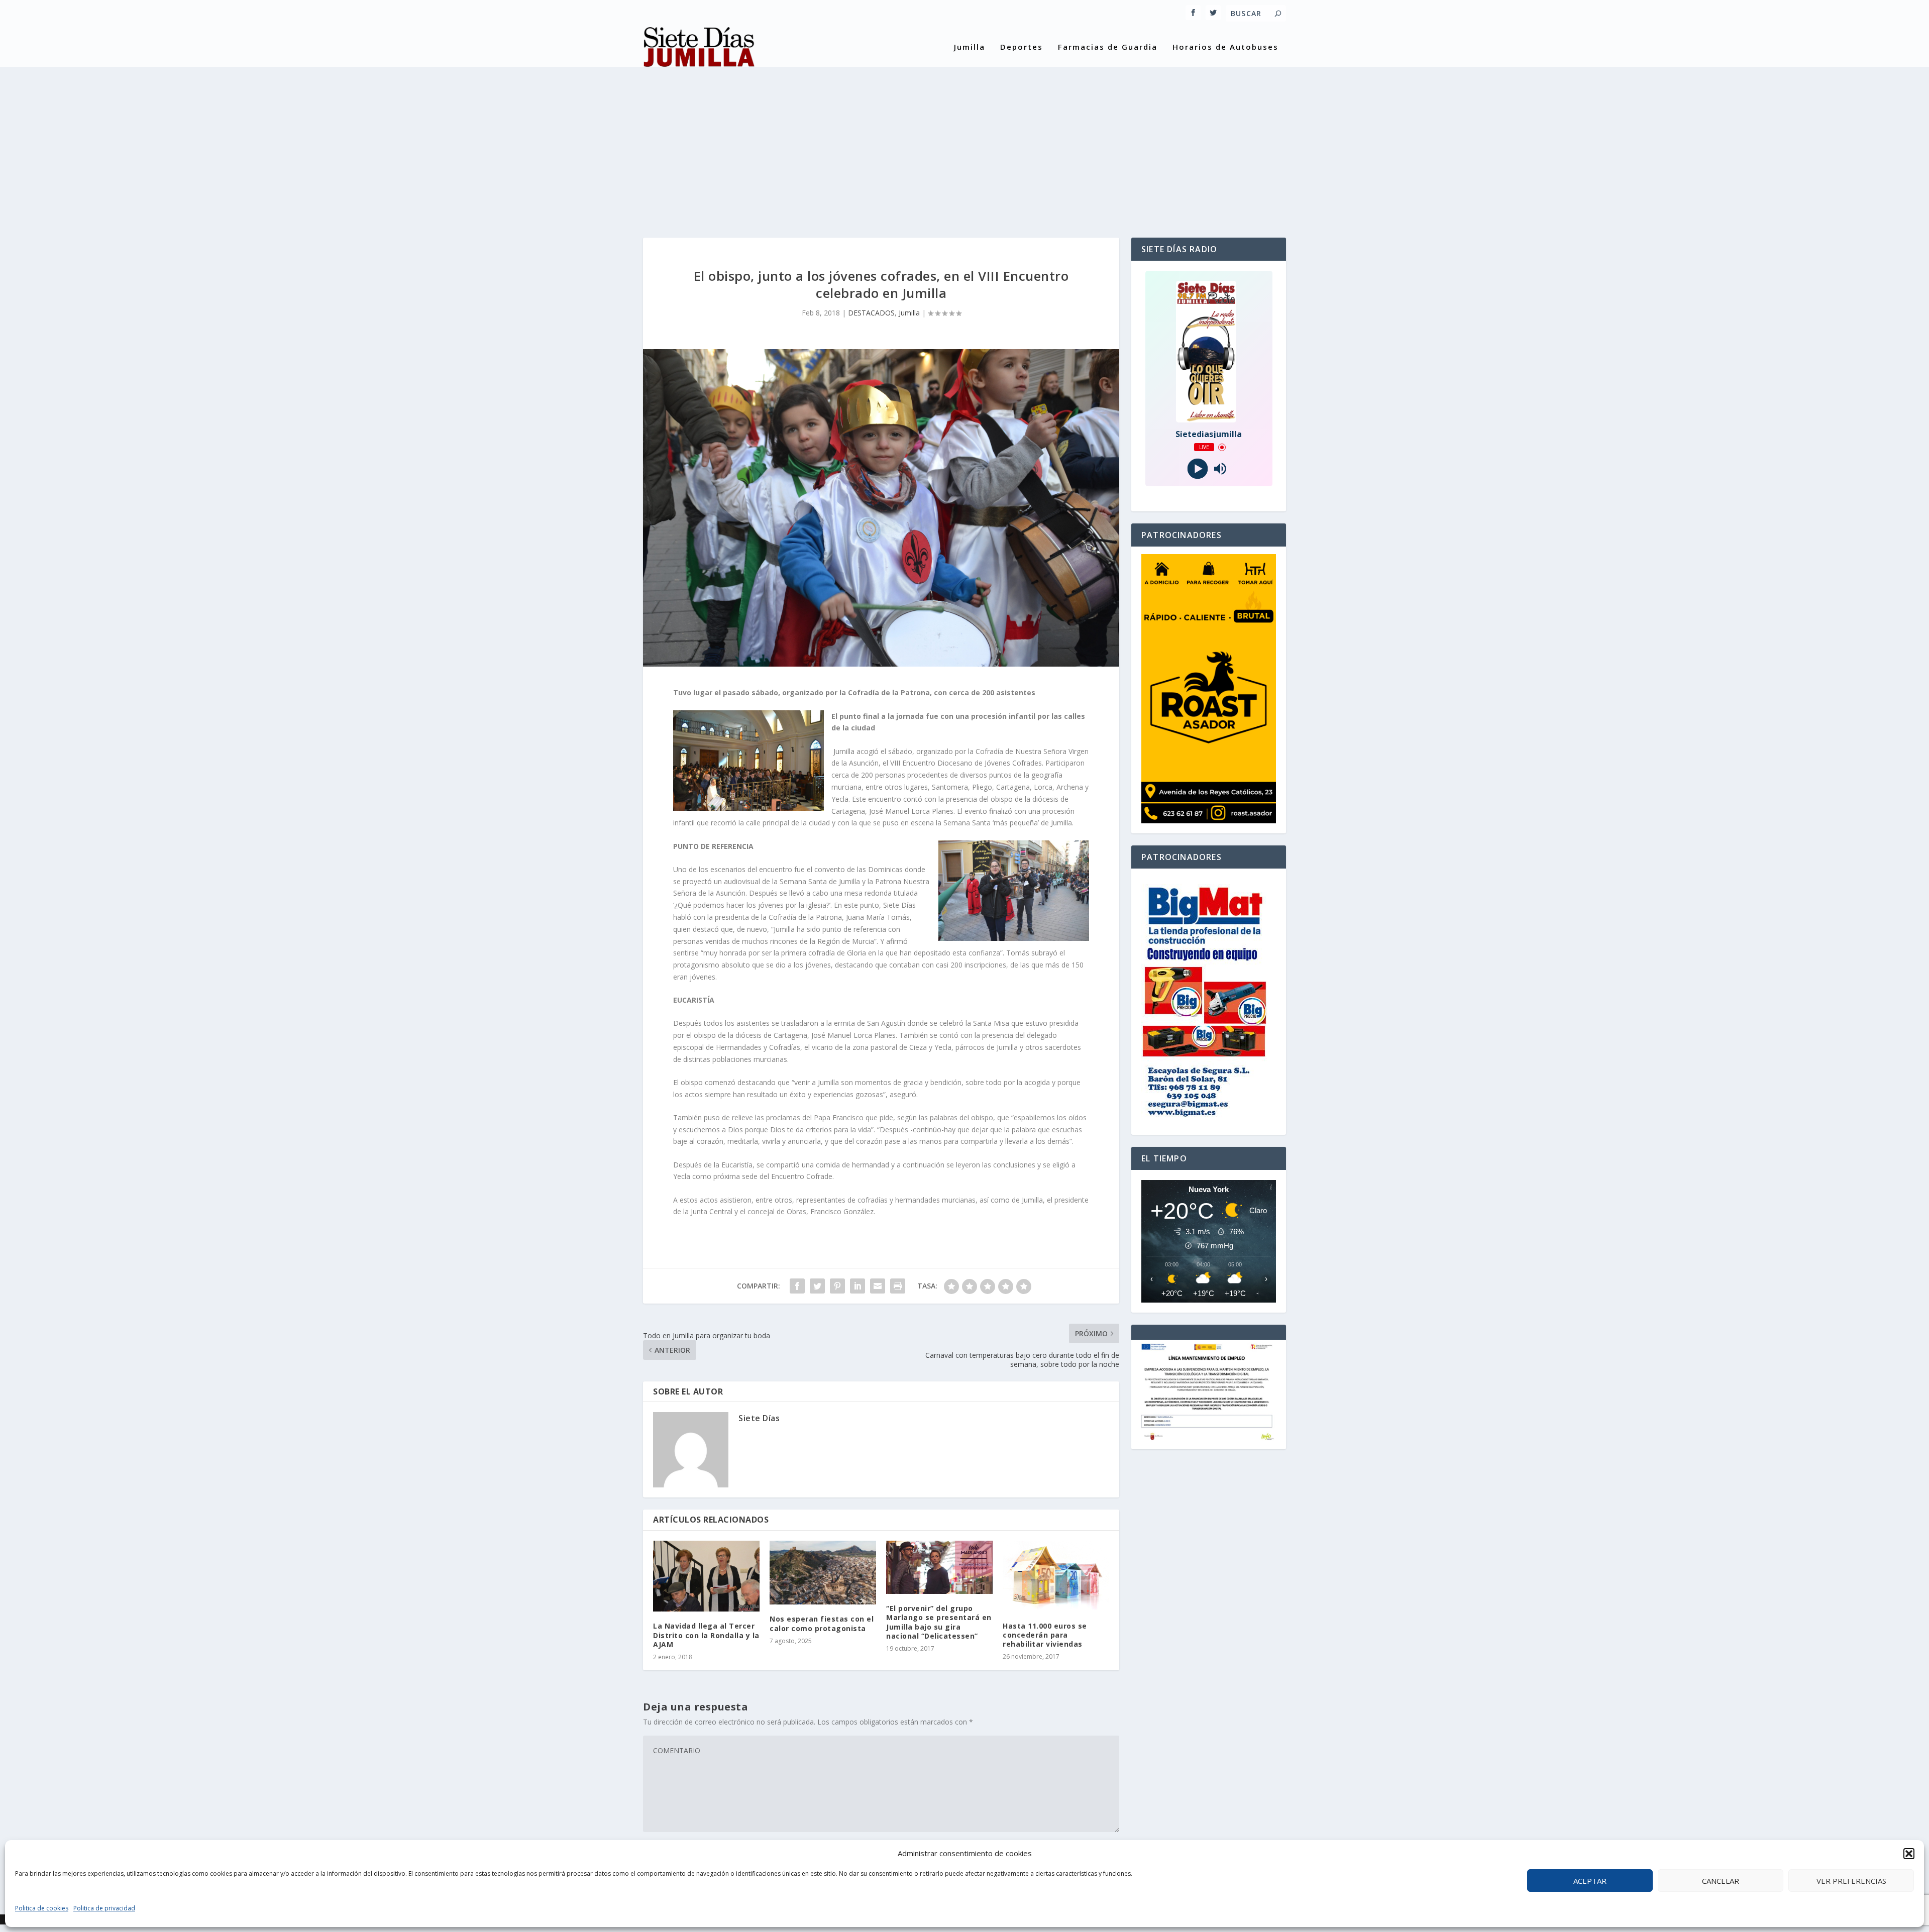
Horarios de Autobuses (1225, 47)
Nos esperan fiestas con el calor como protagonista (822, 1623)
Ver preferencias (1851, 1881)
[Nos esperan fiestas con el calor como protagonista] (823, 1573)
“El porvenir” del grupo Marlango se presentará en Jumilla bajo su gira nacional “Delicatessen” (939, 1622)
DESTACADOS (871, 313)
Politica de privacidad (104, 1908)
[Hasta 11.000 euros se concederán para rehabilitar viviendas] (1056, 1576)
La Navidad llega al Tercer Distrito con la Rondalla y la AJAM (706, 1635)
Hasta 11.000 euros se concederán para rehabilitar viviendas (1045, 1635)
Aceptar (1590, 1881)
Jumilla (970, 47)
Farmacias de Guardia (1108, 47)
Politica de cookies (42, 1908)
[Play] (1197, 469)
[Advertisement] (964, 142)
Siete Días (759, 1418)
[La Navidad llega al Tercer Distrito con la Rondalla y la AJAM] (706, 1576)
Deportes (1022, 47)
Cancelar (1721, 1881)
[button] (1909, 1854)
